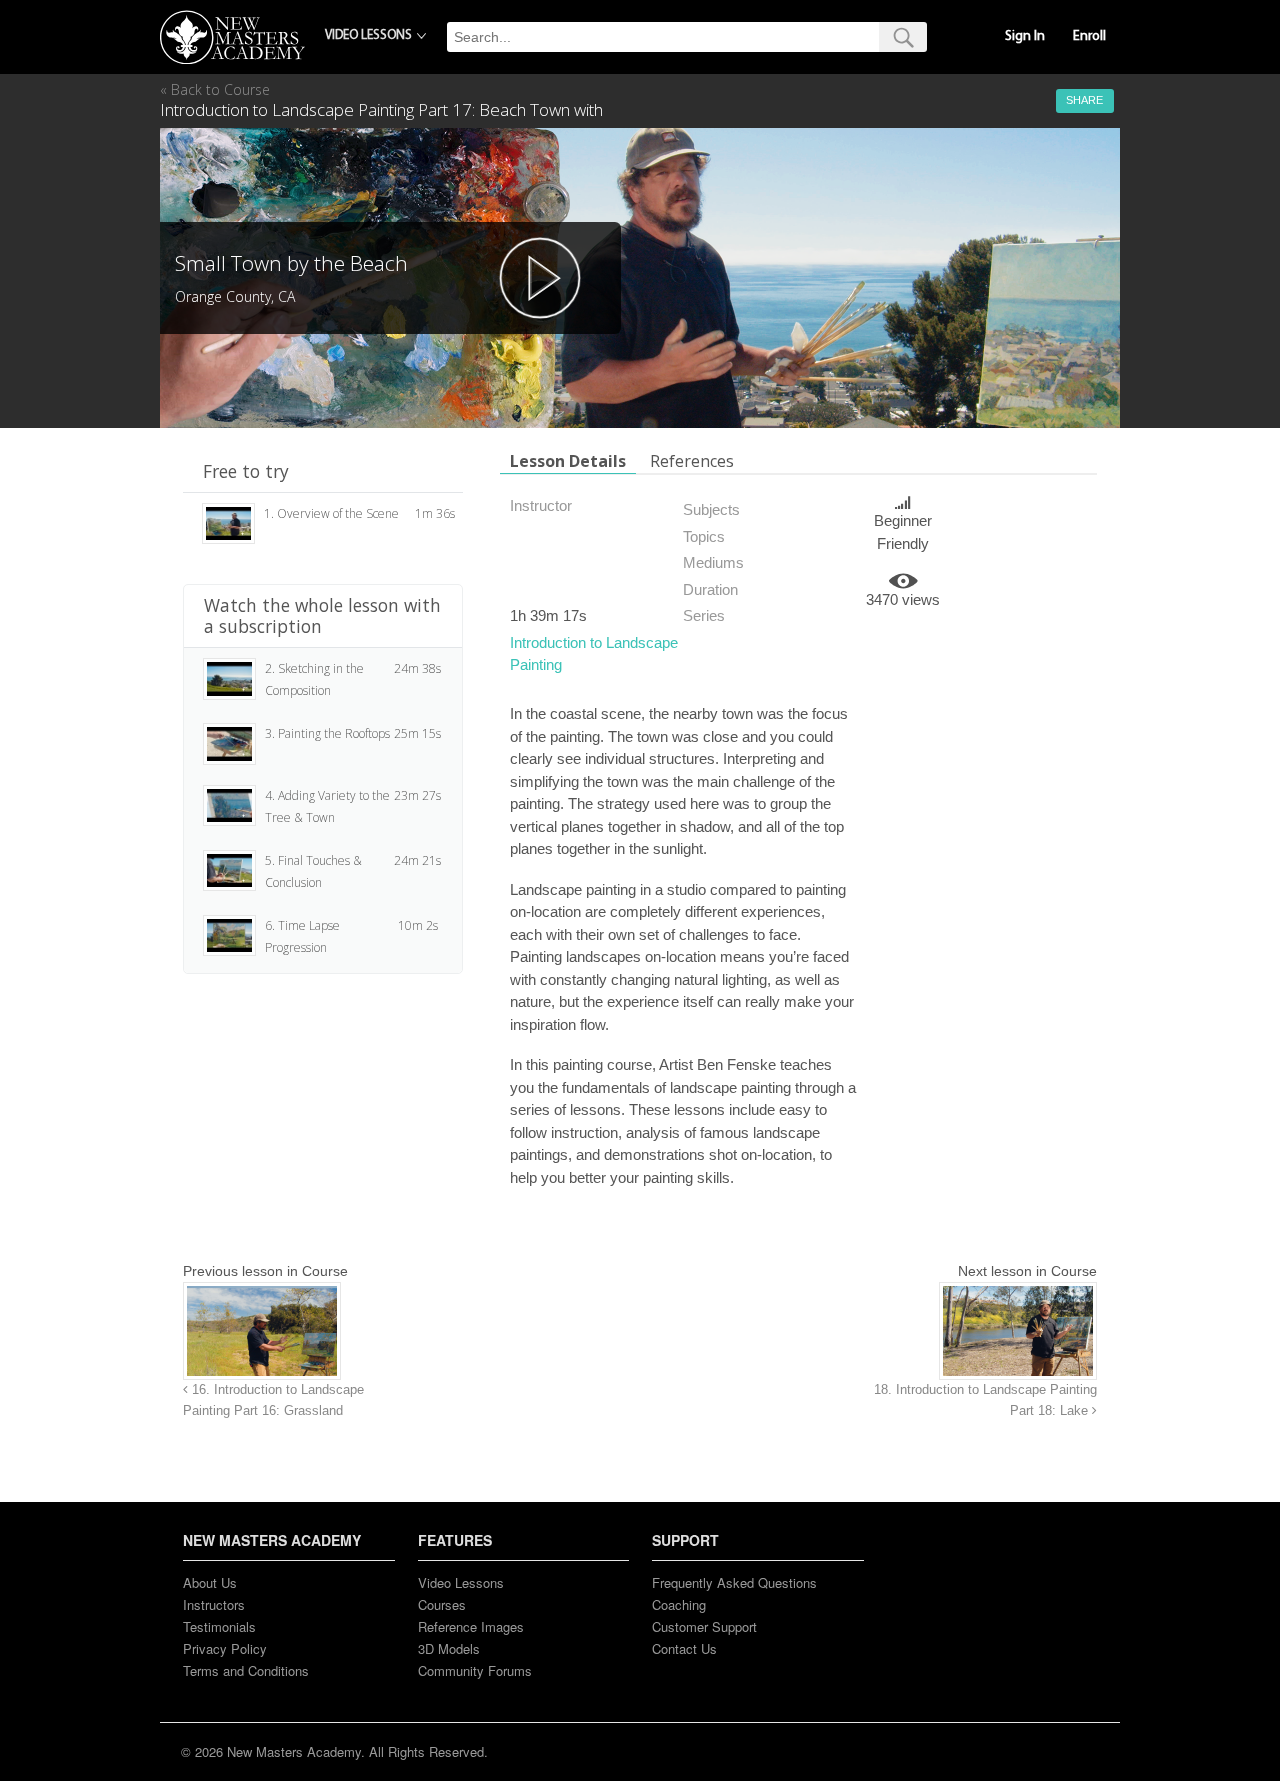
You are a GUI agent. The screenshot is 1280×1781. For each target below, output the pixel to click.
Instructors (214, 1604)
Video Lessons (461, 1582)
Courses (442, 1604)
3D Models (449, 1648)
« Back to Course (215, 89)
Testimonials (219, 1626)
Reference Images (471, 1626)
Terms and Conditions (246, 1670)
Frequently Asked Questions (734, 1582)
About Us (210, 1582)
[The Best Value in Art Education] (232, 37)
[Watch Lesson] (540, 278)
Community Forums (475, 1670)
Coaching (679, 1604)
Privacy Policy (225, 1648)
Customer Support (704, 1626)
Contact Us (684, 1648)
